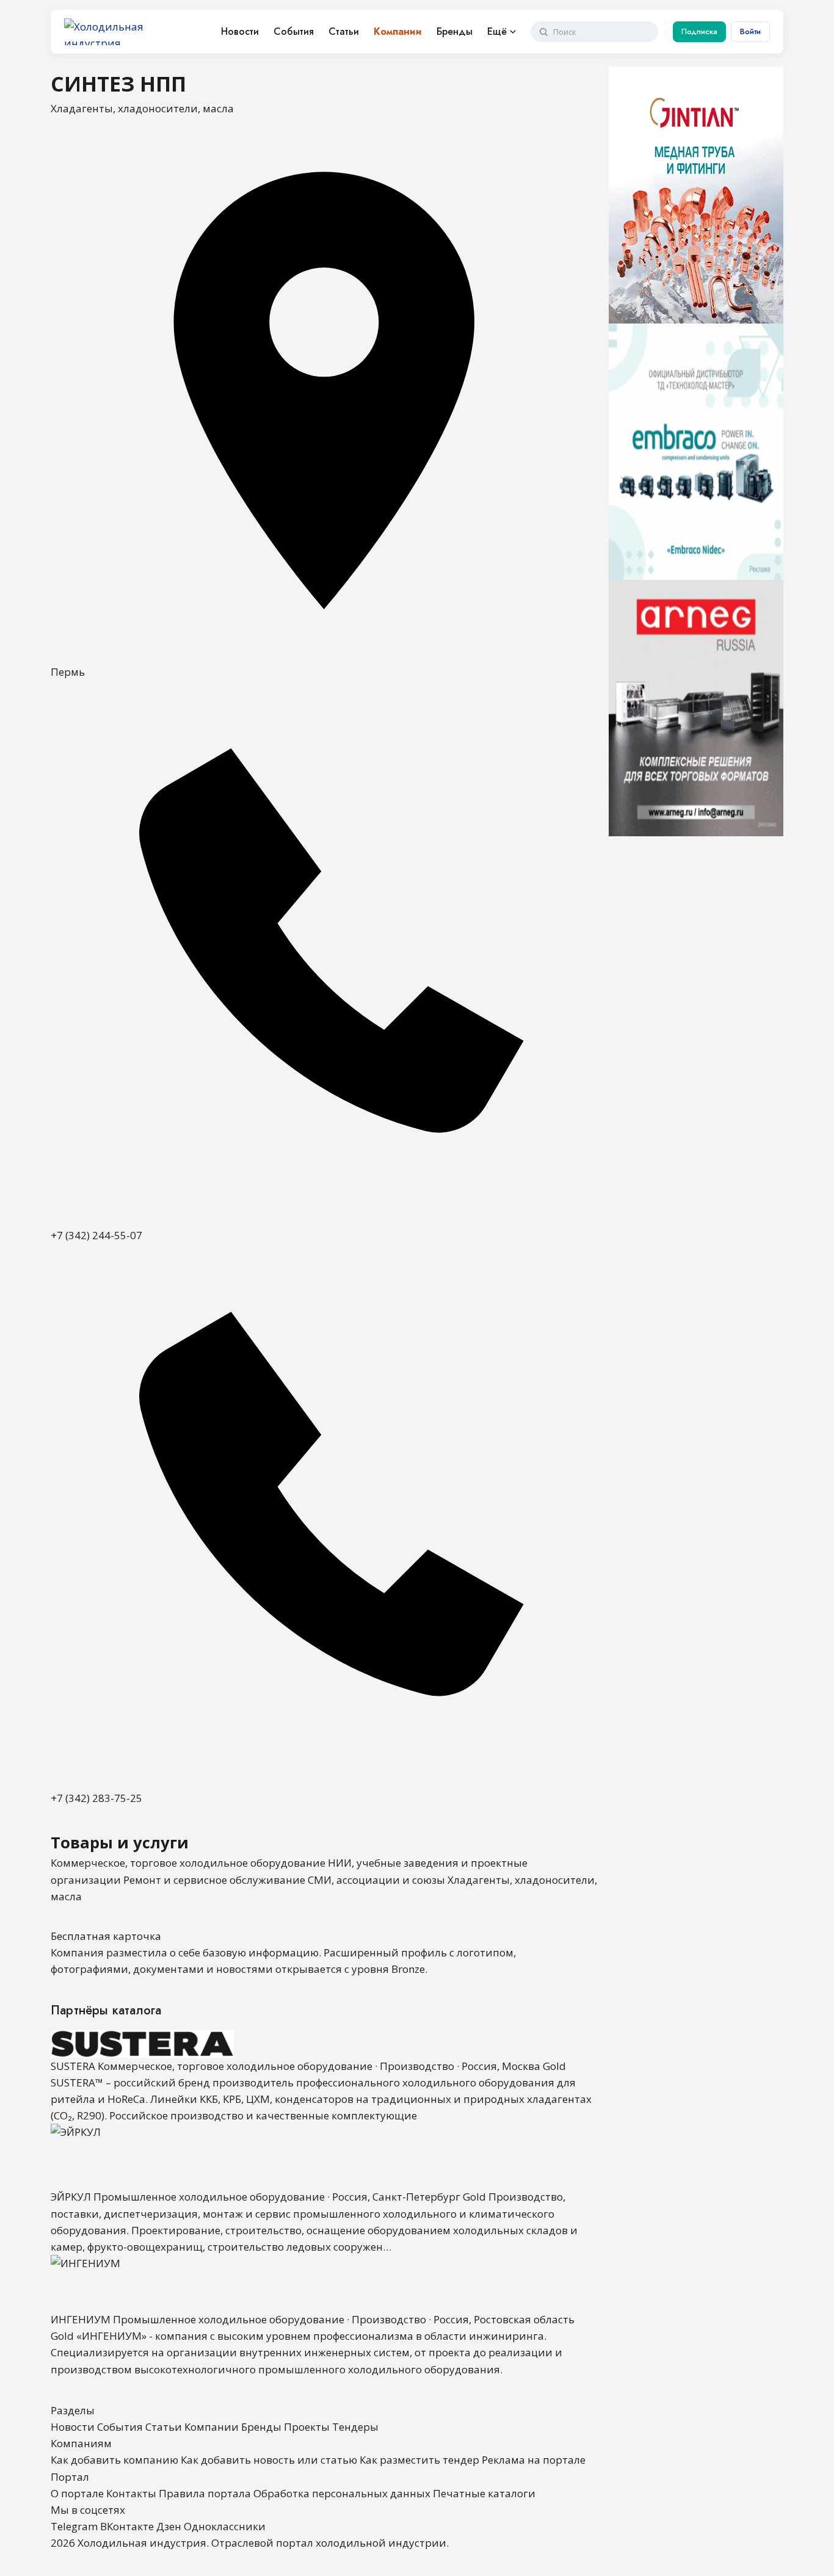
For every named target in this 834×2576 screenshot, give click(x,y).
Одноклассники (225, 2526)
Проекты (307, 2427)
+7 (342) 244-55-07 (96, 1235)
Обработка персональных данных (342, 2493)
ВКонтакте (127, 2526)
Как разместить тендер (419, 2460)
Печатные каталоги (484, 2493)
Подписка (699, 31)
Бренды (455, 31)
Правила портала (205, 2493)
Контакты (131, 2493)
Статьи (344, 31)
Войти (750, 31)
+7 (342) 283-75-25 (96, 1798)
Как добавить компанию (114, 2460)
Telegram (74, 2526)
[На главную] (128, 32)
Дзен (169, 2526)
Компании (398, 31)
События (294, 31)
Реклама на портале (534, 2460)
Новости (240, 31)
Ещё (497, 31)
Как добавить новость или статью (269, 2460)
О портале (77, 2493)
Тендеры (355, 2427)
